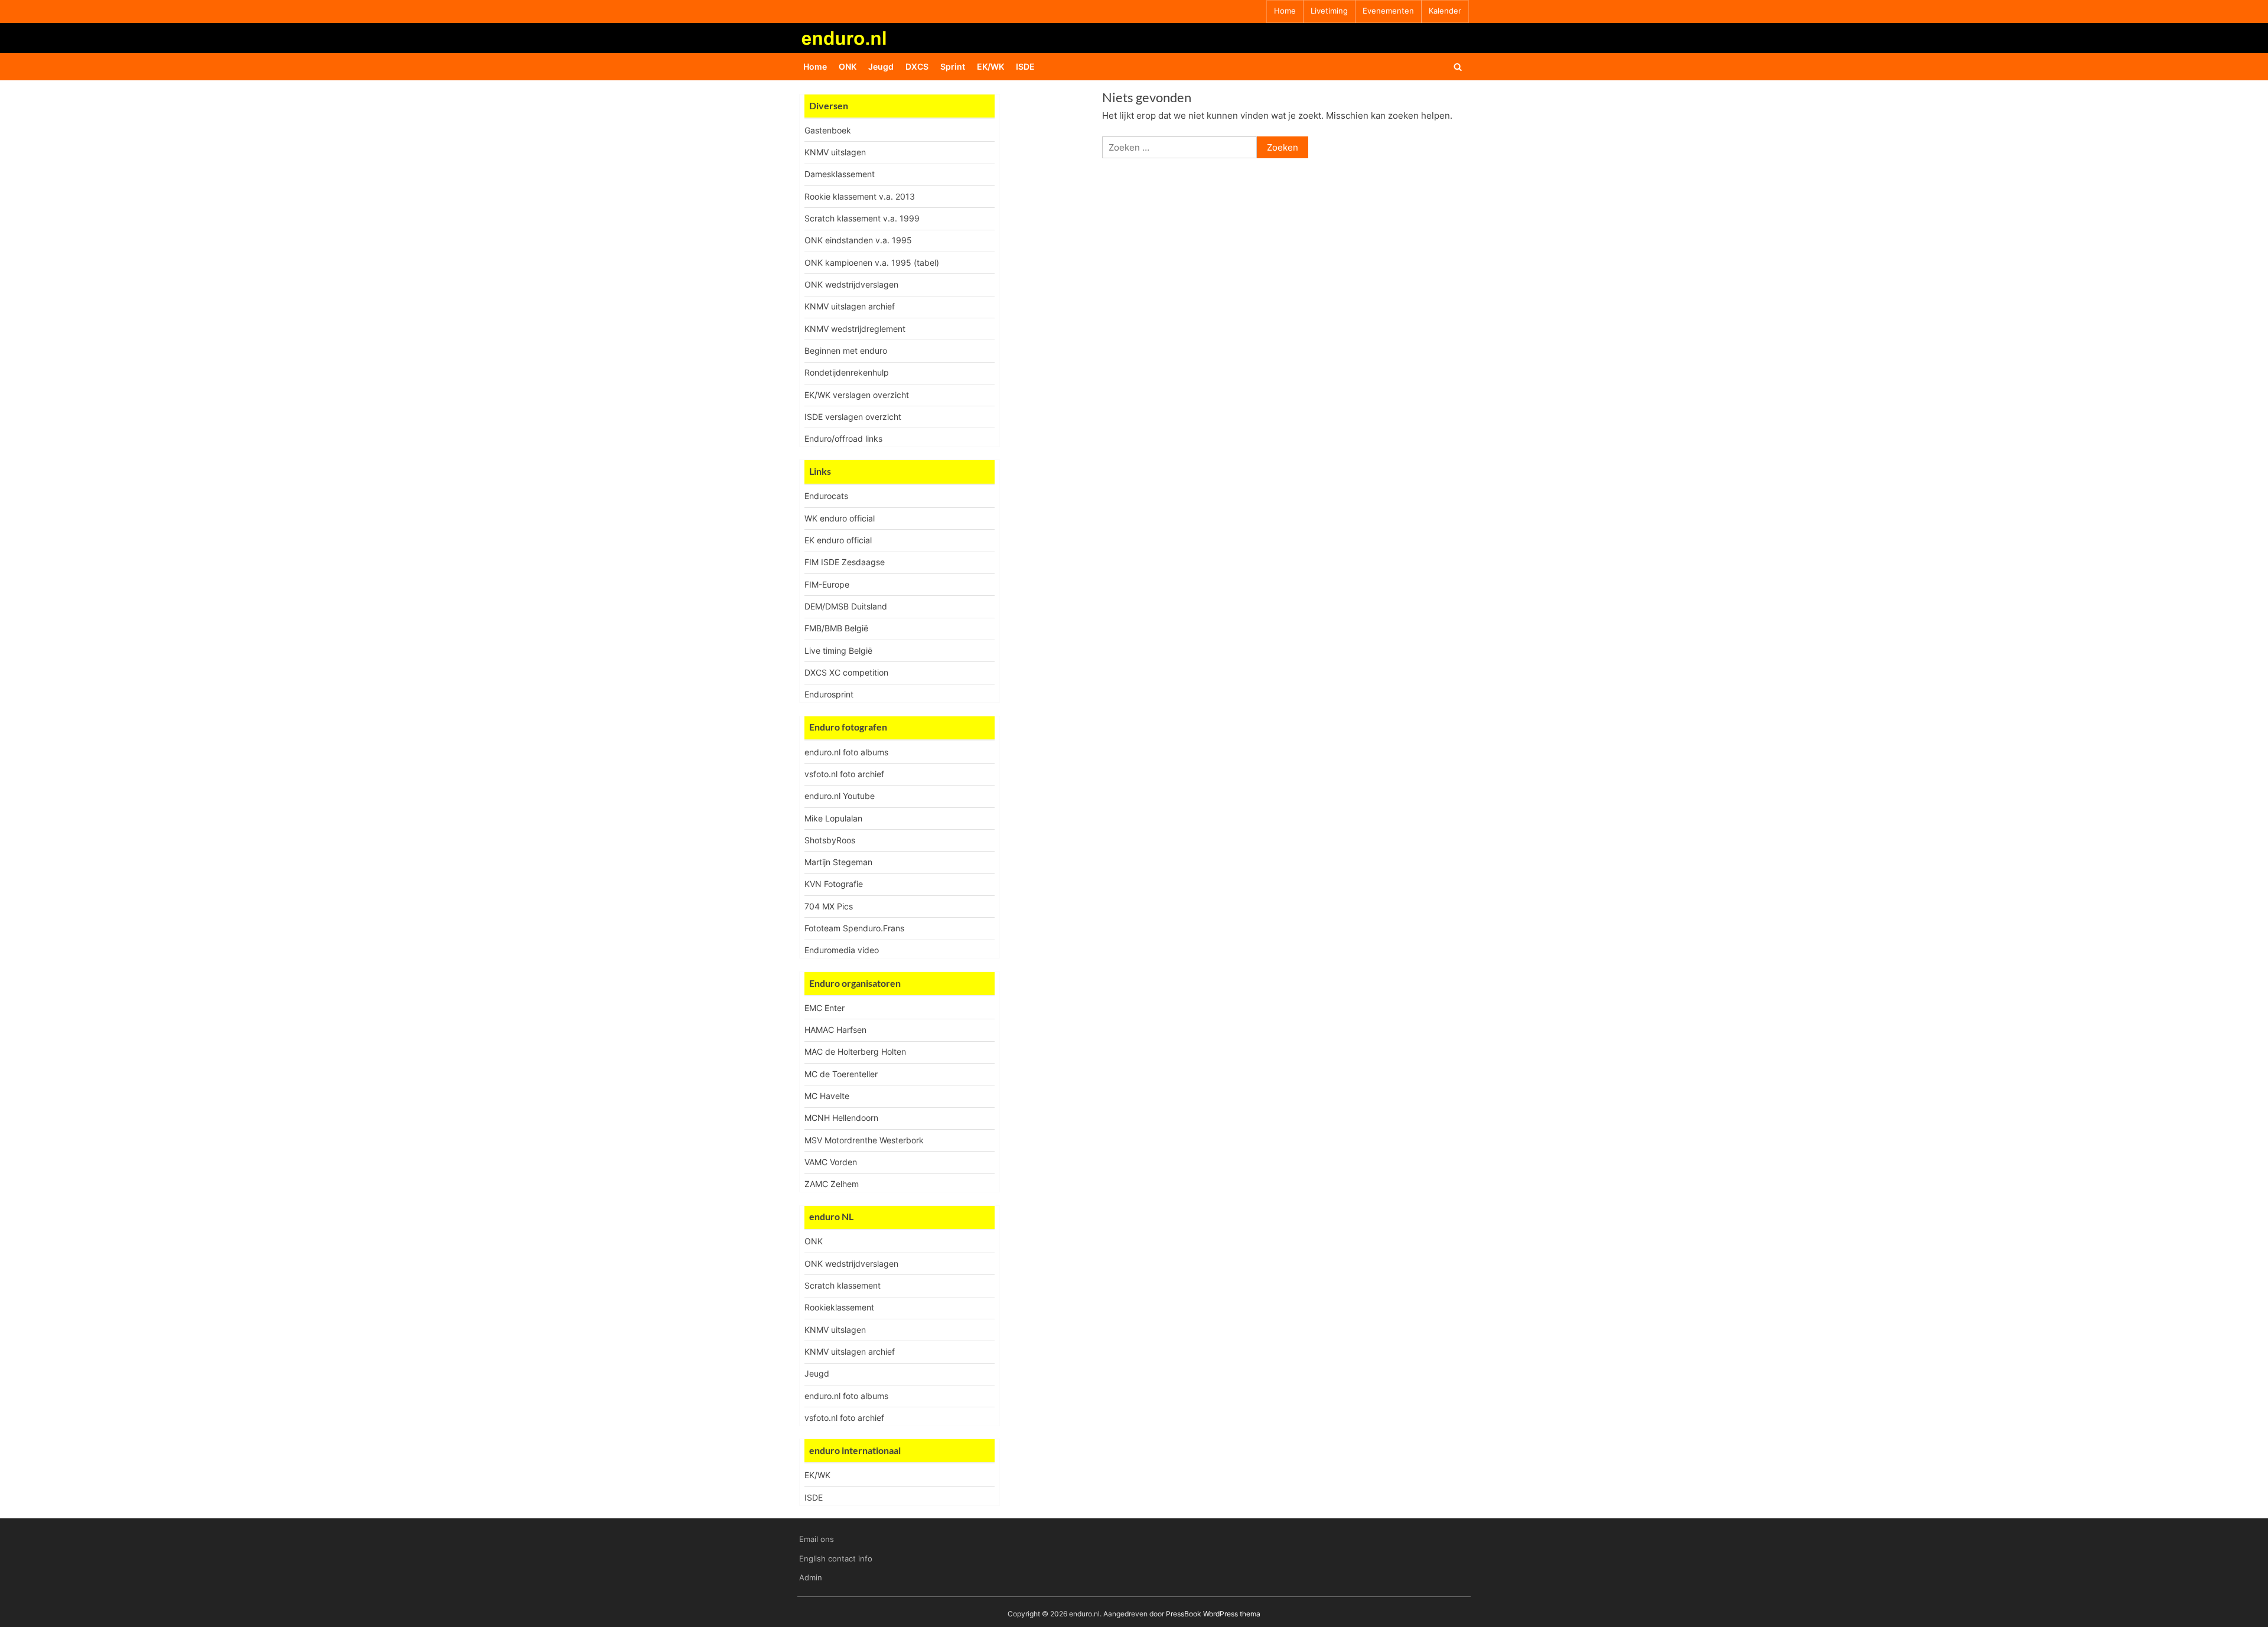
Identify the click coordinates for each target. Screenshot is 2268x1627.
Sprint (953, 66)
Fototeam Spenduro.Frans (854, 928)
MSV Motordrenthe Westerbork (864, 1140)
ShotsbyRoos (830, 840)
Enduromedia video (842, 950)
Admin (811, 1578)
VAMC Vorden (831, 1162)
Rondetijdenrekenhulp (847, 372)
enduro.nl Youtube (840, 796)
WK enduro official (840, 518)
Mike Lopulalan (833, 818)
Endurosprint (829, 694)
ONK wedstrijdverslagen (851, 284)
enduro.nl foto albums (846, 752)
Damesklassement (840, 174)
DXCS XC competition (846, 672)
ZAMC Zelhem (832, 1184)
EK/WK (990, 66)
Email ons (817, 1539)
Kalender (1445, 11)
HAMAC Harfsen (835, 1030)
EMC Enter (825, 1008)
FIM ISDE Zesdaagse (845, 562)
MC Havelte (827, 1096)
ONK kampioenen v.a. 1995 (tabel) (872, 263)
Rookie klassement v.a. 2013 (860, 196)
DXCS (917, 66)
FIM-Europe (827, 584)
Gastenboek (828, 130)
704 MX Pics (829, 906)
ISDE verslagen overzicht (853, 417)
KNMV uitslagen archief (850, 306)
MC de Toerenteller (841, 1074)
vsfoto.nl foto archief (844, 774)
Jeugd (881, 66)
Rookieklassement (839, 1307)
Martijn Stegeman (838, 862)
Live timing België (838, 651)
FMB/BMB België (836, 628)
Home (1285, 11)
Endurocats (826, 496)
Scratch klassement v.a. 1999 (862, 218)
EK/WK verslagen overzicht (857, 395)
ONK (848, 66)
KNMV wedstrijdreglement (855, 329)
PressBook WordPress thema (1213, 1614)
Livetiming (1329, 11)
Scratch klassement (843, 1285)
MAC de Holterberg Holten (855, 1051)
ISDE (1025, 66)
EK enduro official (838, 540)
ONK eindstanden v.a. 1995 (858, 240)
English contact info (836, 1559)
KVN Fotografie (834, 884)
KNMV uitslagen (835, 152)
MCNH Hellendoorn (841, 1118)
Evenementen (1388, 11)
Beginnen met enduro (846, 350)
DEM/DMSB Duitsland (846, 606)
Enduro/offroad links (843, 438)
